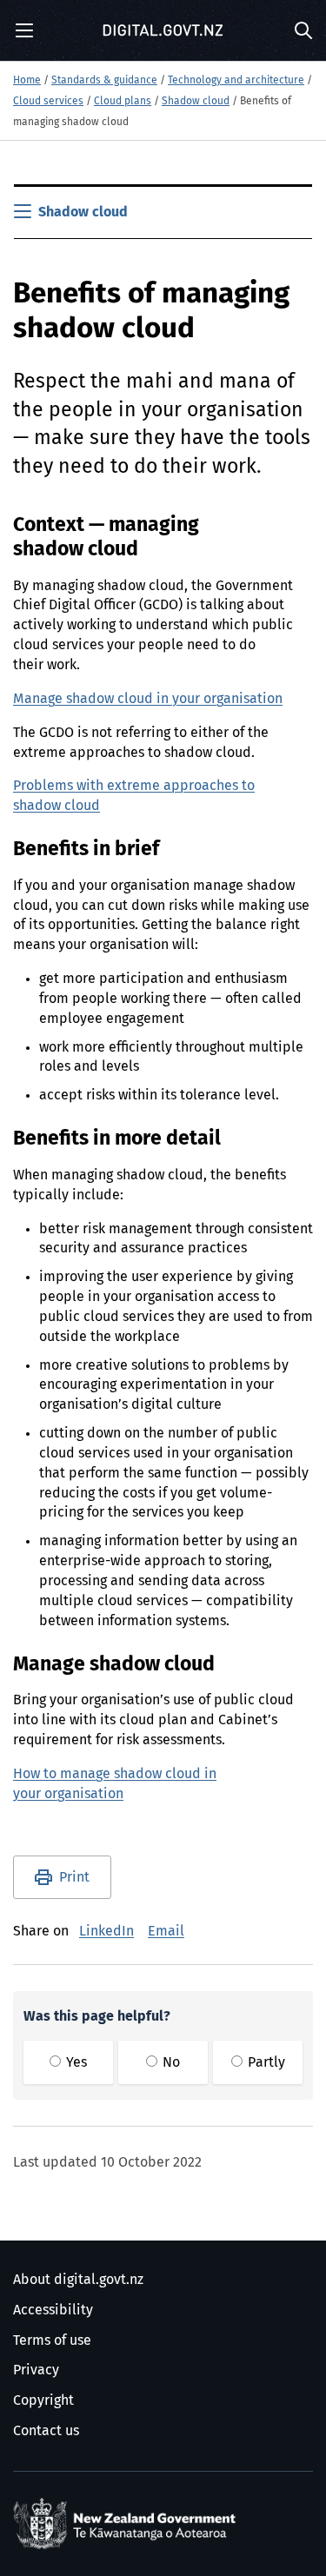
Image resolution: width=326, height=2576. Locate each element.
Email (166, 1931)
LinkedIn (106, 1931)
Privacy (36, 2370)
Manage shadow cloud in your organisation (148, 699)
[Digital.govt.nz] (163, 30)
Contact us (46, 2431)
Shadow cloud (196, 102)
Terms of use (52, 2340)
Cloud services (48, 102)
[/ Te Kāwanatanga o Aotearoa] (128, 2524)
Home (27, 81)
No (170, 2062)
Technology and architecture (236, 81)
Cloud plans (123, 102)
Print (74, 1877)
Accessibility (53, 2310)
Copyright (43, 2400)
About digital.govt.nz (78, 2280)
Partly (265, 2062)
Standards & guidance (104, 81)
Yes (75, 2062)
